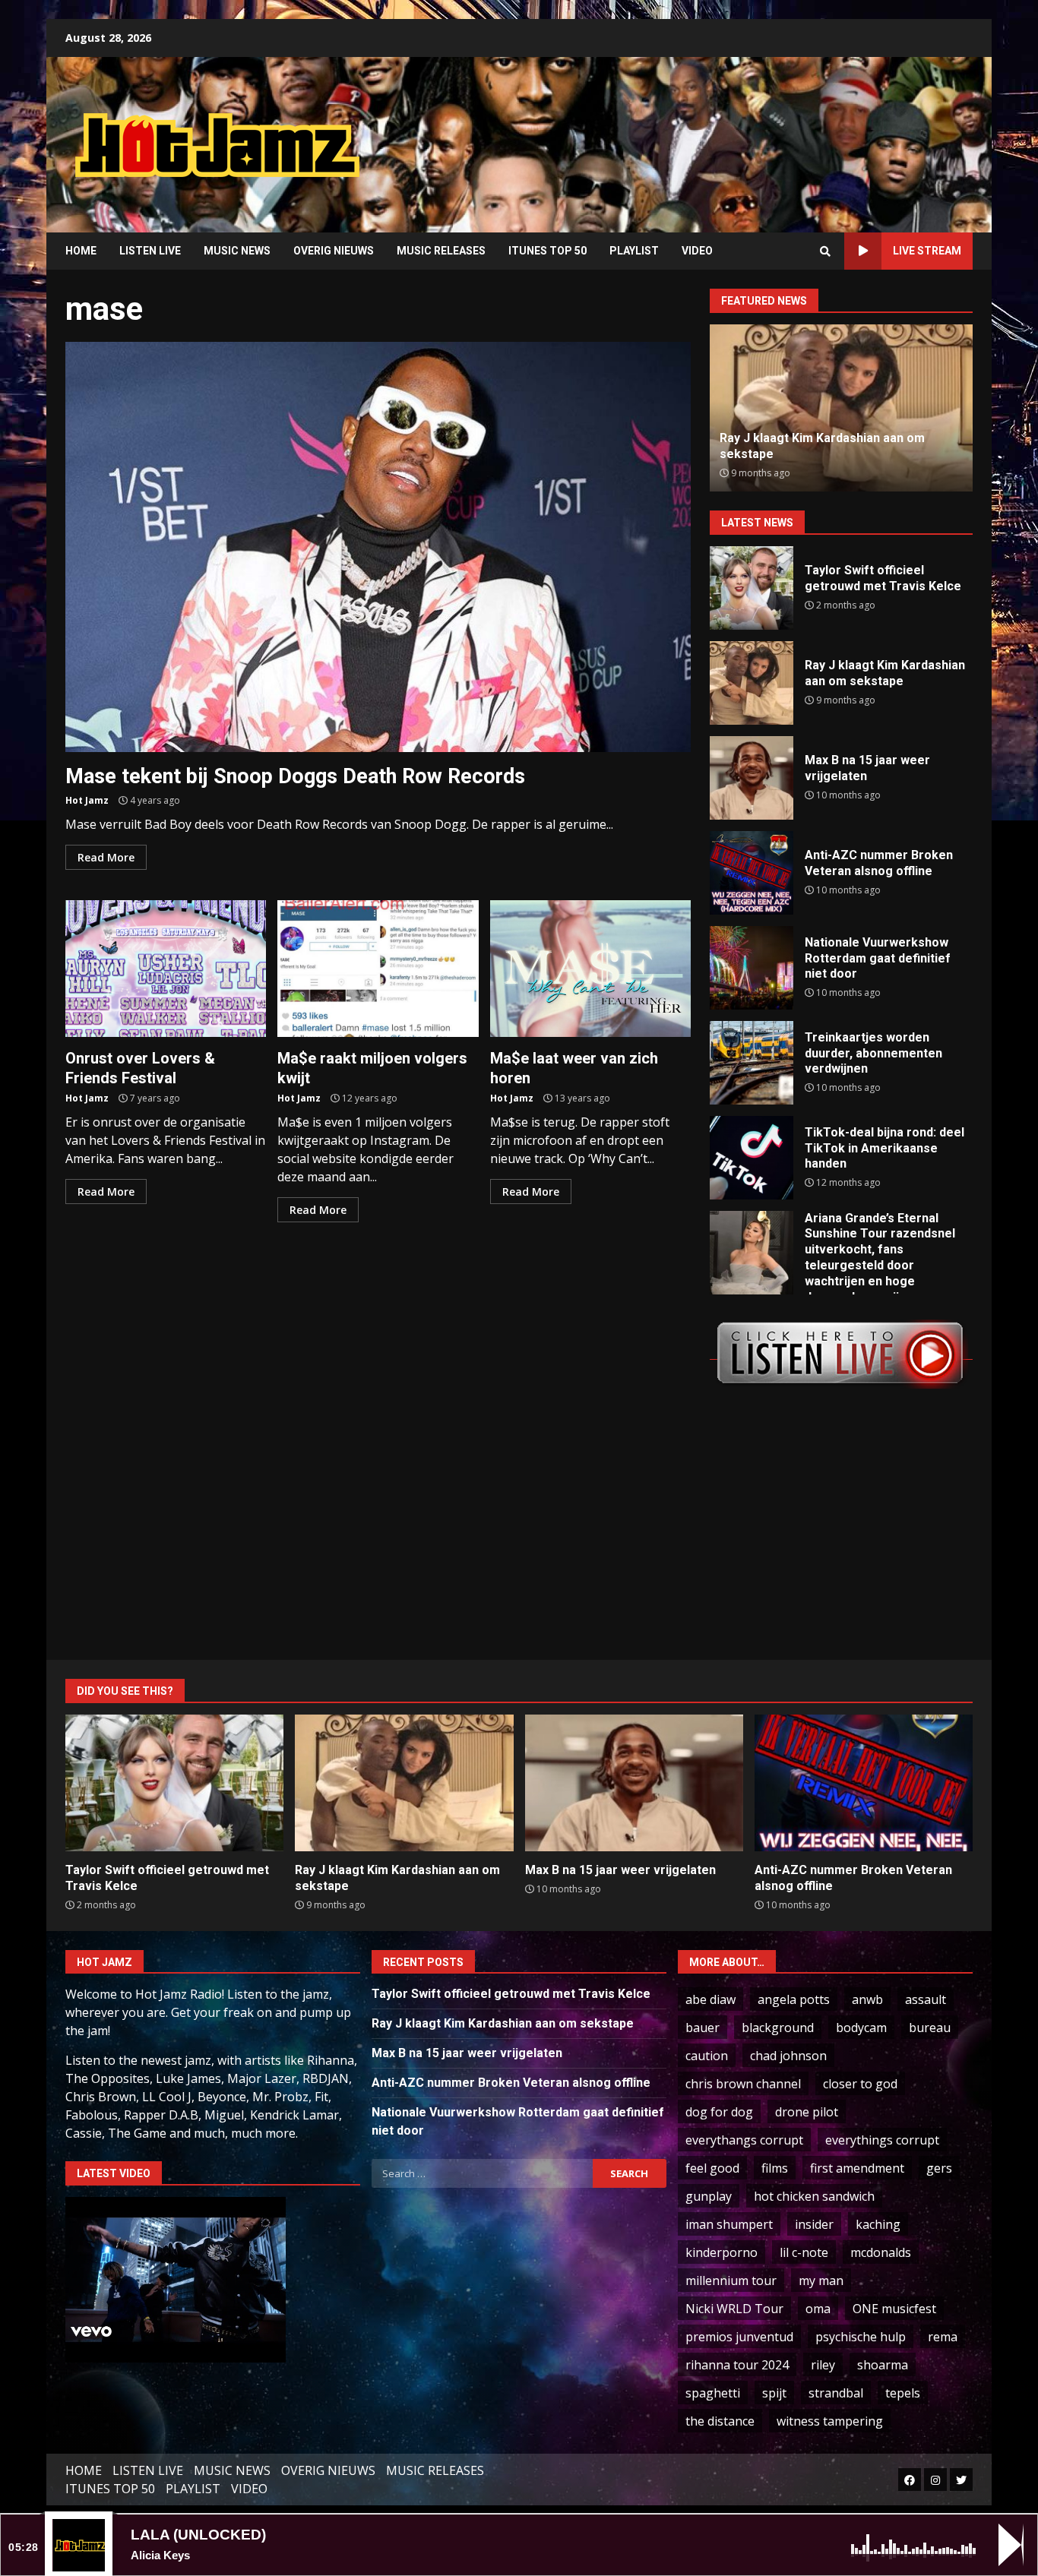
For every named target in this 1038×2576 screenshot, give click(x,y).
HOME (81, 251)
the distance (720, 2421)
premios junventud (739, 2337)
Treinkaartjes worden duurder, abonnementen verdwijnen (752, 1063)
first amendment (857, 2168)
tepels (903, 2393)
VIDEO (697, 251)
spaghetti (713, 2393)
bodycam (861, 2028)
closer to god (860, 2084)
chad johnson (788, 2056)
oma (818, 2309)
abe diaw (710, 1999)
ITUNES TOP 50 (547, 251)
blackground (778, 2028)
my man (821, 2280)
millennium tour (731, 2280)
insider (814, 2224)
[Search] (825, 251)
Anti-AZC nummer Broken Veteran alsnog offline (752, 873)
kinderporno (722, 2252)
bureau (930, 2028)
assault (926, 1999)
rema (943, 2337)
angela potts (794, 1999)
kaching (878, 2224)
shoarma (883, 2365)
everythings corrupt (882, 2140)
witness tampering (830, 2421)
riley (823, 2365)
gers (939, 2168)
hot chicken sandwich (814, 2196)
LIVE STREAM (927, 251)
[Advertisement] (713, 133)
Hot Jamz (87, 800)
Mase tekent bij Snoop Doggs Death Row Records (378, 547)
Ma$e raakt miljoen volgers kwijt (378, 969)
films (775, 2168)
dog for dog (719, 2112)
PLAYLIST (634, 251)
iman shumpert (729, 2224)
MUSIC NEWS (237, 251)
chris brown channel (743, 2084)
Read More (106, 857)
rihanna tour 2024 (737, 2365)
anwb (867, 1999)
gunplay (709, 2196)
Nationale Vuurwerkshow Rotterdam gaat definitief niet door (752, 968)
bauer (703, 2028)
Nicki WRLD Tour (734, 2309)
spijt (774, 2393)
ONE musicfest (894, 2309)
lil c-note (804, 2252)
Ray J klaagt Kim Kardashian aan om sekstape (752, 683)
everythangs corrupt (744, 2140)
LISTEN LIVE (150, 251)
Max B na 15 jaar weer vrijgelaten (752, 778)
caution (707, 2056)
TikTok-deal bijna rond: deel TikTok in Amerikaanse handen (752, 1158)
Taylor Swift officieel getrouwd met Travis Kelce (752, 588)
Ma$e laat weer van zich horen (590, 969)
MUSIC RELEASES (441, 251)
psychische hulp (861, 2337)
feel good (712, 2168)
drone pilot (807, 2112)
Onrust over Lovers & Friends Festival (166, 969)
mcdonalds (881, 2252)
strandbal (836, 2393)
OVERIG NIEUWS (334, 251)
